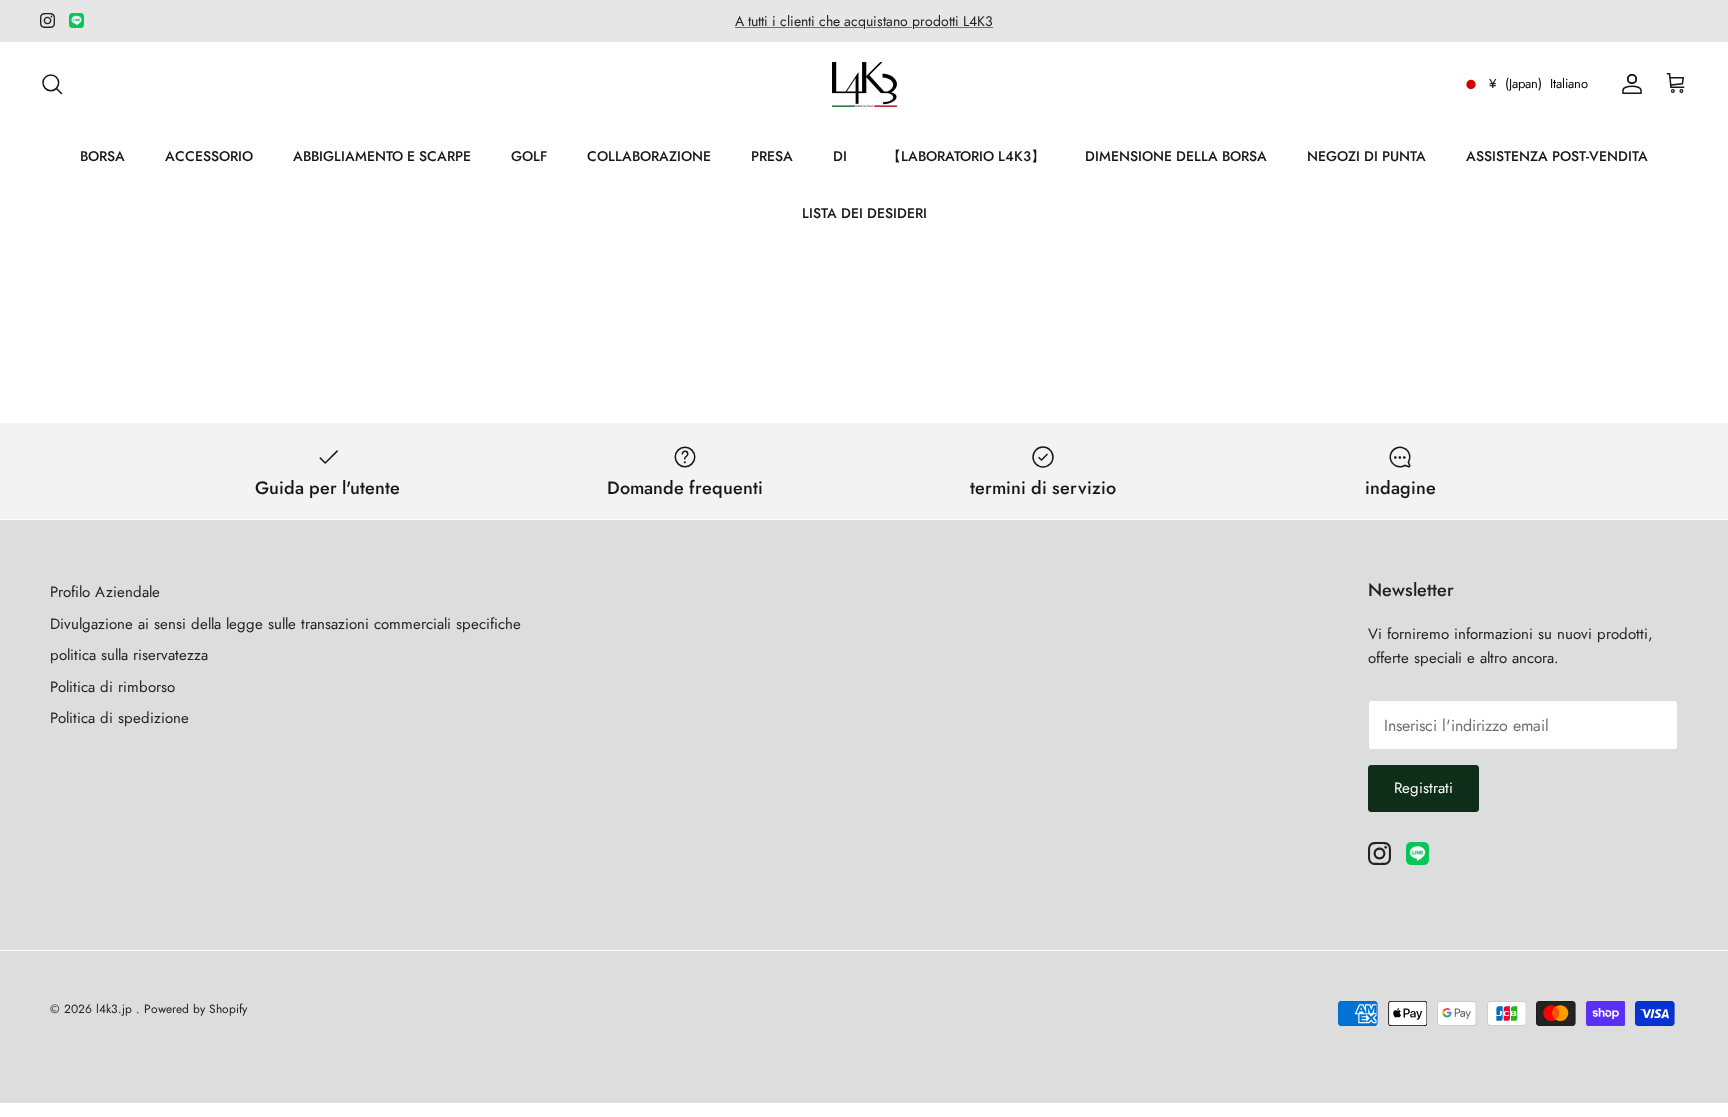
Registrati (1423, 788)
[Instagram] (47, 20)
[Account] (1628, 84)
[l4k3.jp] (864, 84)
